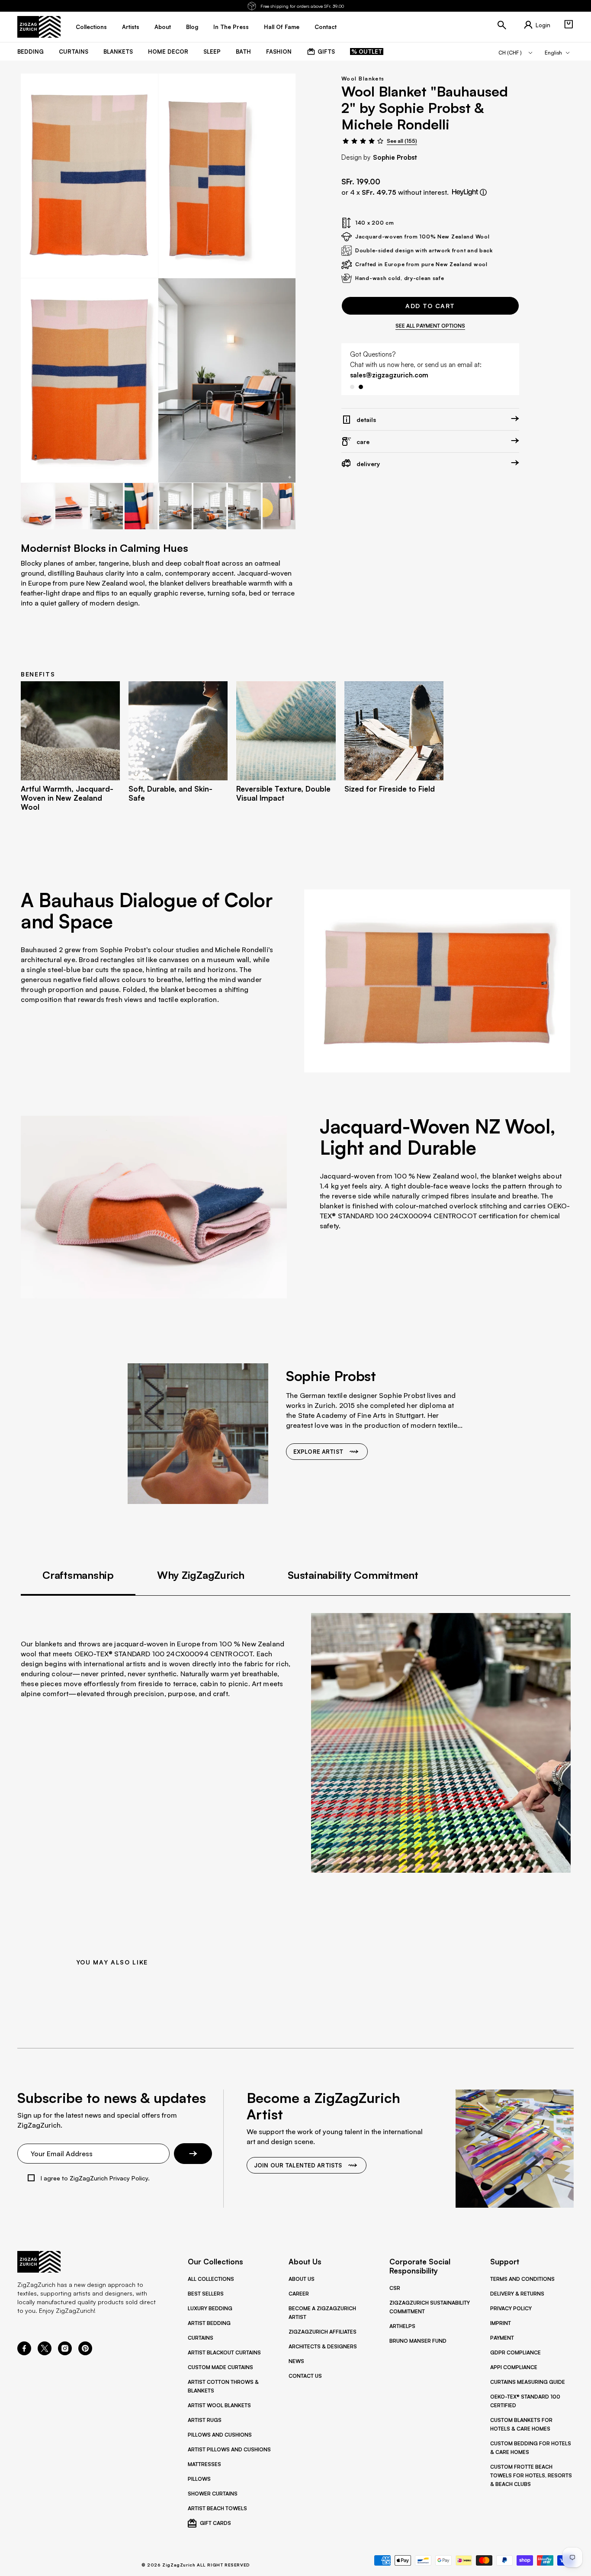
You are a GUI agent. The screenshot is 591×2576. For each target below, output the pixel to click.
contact (326, 27)
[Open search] (502, 25)
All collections (211, 2279)
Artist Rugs (205, 2420)
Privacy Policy (511, 2308)
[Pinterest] (85, 2353)
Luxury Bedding (210, 2308)
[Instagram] (65, 2353)
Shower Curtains (213, 2494)
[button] (569, 24)
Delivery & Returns (517, 2294)
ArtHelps (402, 2326)
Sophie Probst (395, 157)
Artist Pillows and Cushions (229, 2449)
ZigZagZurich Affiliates (323, 2332)
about (163, 27)
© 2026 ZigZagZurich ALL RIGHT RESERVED (196, 2565)
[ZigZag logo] (39, 27)
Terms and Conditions (522, 2279)
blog (192, 27)
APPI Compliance (514, 2367)
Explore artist (318, 1452)
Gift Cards (215, 2523)
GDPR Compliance (516, 2352)
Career (299, 2294)
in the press (231, 27)
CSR (395, 2288)
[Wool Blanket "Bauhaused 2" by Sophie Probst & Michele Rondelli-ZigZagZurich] (227, 380)
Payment (502, 2338)
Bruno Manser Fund (418, 2341)
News (296, 2361)
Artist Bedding (209, 2323)
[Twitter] (45, 2353)
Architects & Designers (323, 2346)
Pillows (199, 2479)
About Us (302, 2279)
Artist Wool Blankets (219, 2405)
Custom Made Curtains (220, 2367)
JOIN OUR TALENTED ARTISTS (298, 2165)
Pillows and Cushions (220, 2435)
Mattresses (204, 2464)
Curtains (201, 2338)
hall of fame (282, 27)
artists (131, 27)
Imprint (501, 2323)
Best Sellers (206, 2294)
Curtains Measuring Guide (528, 2382)
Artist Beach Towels (217, 2508)
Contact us (305, 2376)
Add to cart (430, 306)
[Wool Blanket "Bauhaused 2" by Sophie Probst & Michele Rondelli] (89, 176)
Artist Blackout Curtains (224, 2352)
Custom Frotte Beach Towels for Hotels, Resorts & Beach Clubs (531, 2475)
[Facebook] (24, 2353)
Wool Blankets (363, 79)
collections (91, 27)
